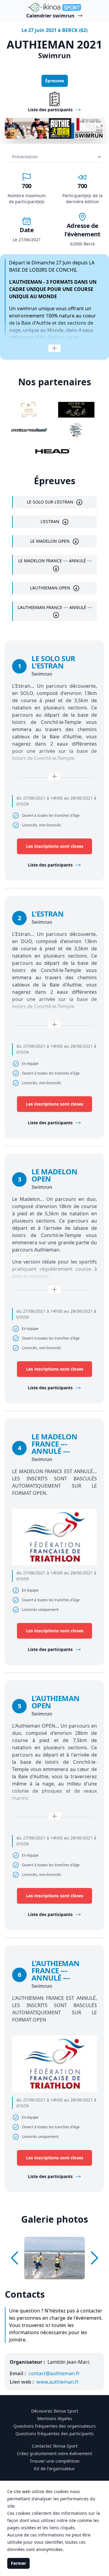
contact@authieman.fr (54, 2373)
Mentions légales (55, 2418)
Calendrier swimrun (50, 16)
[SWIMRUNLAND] (29, 430)
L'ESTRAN (50, 521)
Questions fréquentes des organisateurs (54, 2426)
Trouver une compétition (55, 2461)
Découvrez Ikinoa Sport (55, 2411)
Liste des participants (50, 865)
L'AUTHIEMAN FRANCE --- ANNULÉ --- (55, 607)
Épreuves (55, 81)
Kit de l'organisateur (54, 2469)
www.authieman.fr (58, 2382)
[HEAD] (53, 451)
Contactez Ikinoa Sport (55, 2446)
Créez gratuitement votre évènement (54, 2453)
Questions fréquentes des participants (55, 2434)
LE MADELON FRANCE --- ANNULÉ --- (55, 561)
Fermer (18, 2563)
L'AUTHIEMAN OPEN (50, 588)
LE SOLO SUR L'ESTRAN (50, 502)
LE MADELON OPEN (50, 541)
